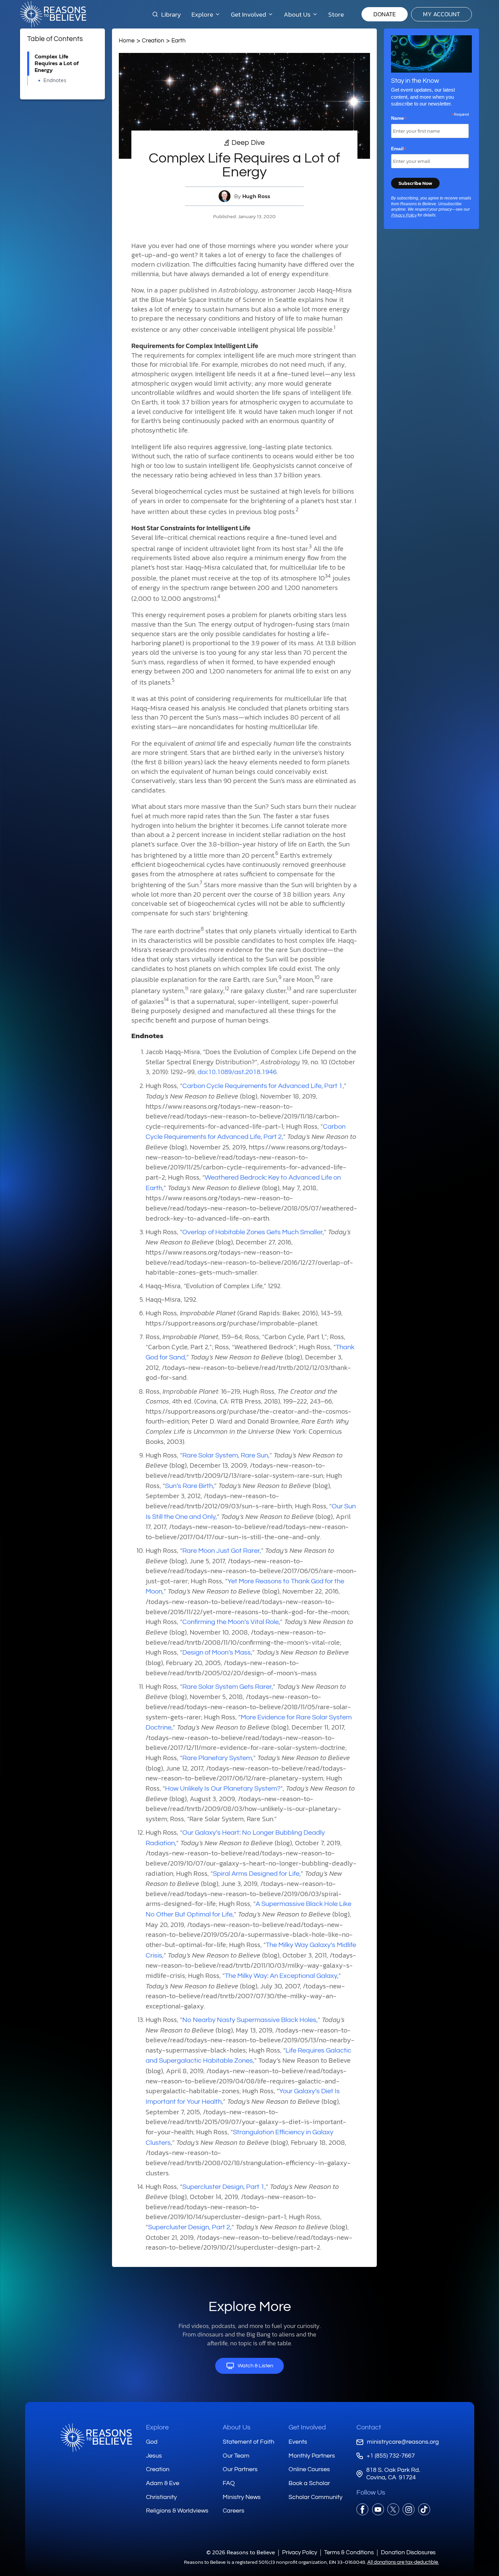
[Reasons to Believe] (53, 14)
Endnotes (55, 80)
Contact (369, 2427)
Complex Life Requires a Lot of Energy (57, 63)
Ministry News (242, 2497)
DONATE (385, 14)
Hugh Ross (256, 196)
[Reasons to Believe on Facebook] (362, 2509)
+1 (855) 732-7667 (391, 2456)
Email (399, 149)
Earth (179, 41)
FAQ (229, 2483)
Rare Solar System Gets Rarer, (228, 1687)
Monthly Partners (312, 2456)
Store (336, 14)
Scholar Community (316, 2497)
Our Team (236, 2456)
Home (127, 41)
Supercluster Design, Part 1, (224, 2187)
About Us (237, 2427)
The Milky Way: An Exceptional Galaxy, (282, 1976)
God (152, 2442)
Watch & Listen (255, 2366)
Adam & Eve (163, 2483)
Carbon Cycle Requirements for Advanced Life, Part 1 (262, 1086)
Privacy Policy (404, 215)
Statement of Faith (248, 2442)
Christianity (161, 2497)
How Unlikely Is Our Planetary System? (223, 1789)
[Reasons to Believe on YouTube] (378, 2509)
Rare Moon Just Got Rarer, (222, 1551)
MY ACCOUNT (441, 14)
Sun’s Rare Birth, (190, 1486)
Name (399, 118)
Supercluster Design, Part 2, (190, 2227)
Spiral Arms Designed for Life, (257, 1874)
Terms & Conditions (349, 2552)
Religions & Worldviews (177, 2511)
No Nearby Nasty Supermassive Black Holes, (250, 2020)
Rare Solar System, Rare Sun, (226, 1455)
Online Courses (309, 2469)
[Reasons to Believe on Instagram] (409, 2509)
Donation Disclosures (408, 2552)
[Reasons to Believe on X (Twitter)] (393, 2509)
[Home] (96, 2438)
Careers (234, 2511)
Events (298, 2442)
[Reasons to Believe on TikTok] (424, 2509)
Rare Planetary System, (218, 1758)
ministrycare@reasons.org (403, 2442)
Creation (153, 41)
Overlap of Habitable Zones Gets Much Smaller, (253, 1232)
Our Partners (240, 2469)
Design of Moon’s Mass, (217, 1653)
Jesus (154, 2456)
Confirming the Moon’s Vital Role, (231, 1622)
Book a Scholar (309, 2483)
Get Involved (307, 2427)
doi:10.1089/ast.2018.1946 (237, 1072)
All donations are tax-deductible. (403, 2562)
